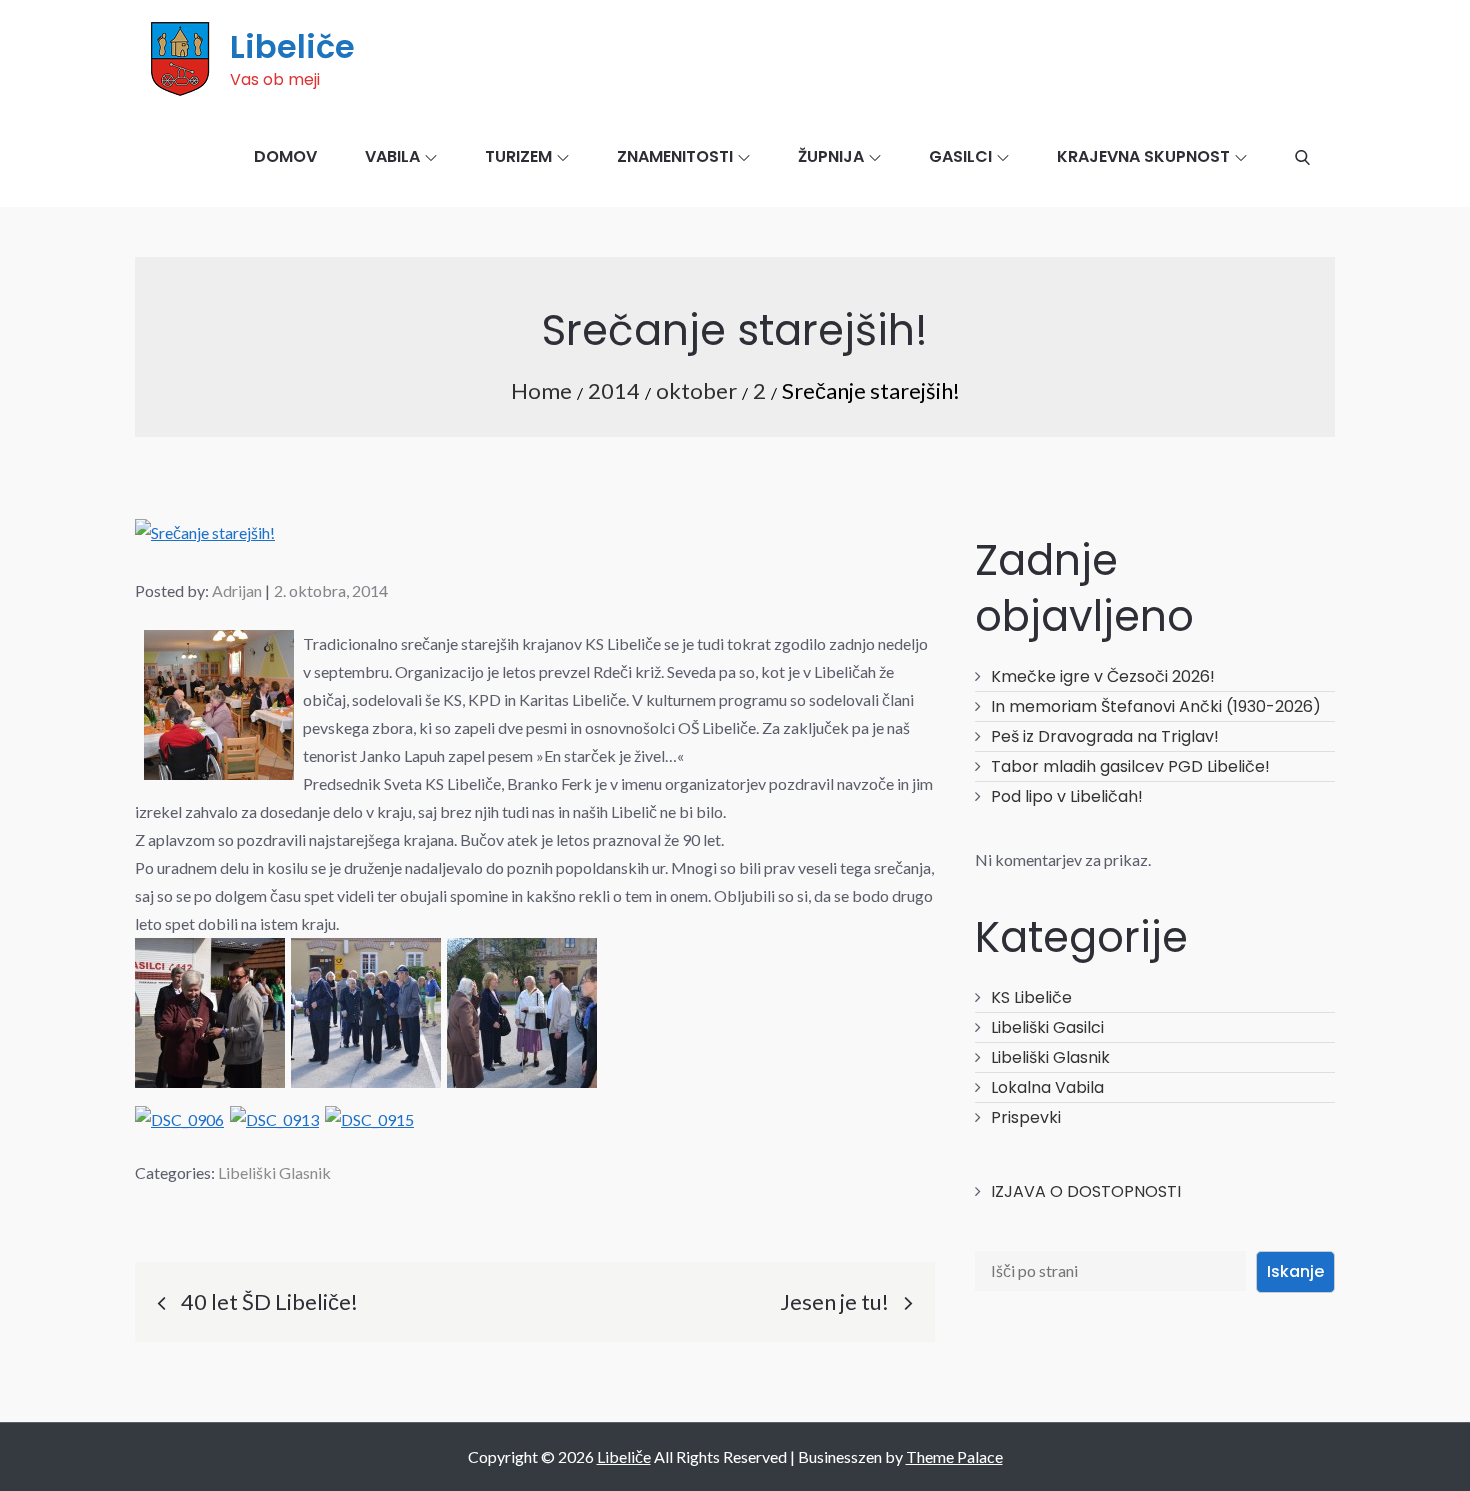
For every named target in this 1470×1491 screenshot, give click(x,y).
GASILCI (960, 156)
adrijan (237, 590)
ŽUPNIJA (831, 156)
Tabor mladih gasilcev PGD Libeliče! (1130, 766)
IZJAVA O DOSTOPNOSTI (1086, 1191)
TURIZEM (518, 156)
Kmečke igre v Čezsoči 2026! (1103, 676)
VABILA (392, 156)
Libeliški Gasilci (1047, 1027)
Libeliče (292, 46)
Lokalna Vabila (1047, 1087)
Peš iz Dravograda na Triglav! (1105, 736)
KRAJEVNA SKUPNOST (1143, 156)
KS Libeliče (1031, 997)
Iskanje (1295, 1271)
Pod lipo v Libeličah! (1067, 796)
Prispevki (1026, 1117)
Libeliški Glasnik (274, 1172)
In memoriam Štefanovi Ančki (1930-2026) (1156, 706)
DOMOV (285, 156)
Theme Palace (954, 1456)
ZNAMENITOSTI (675, 156)
